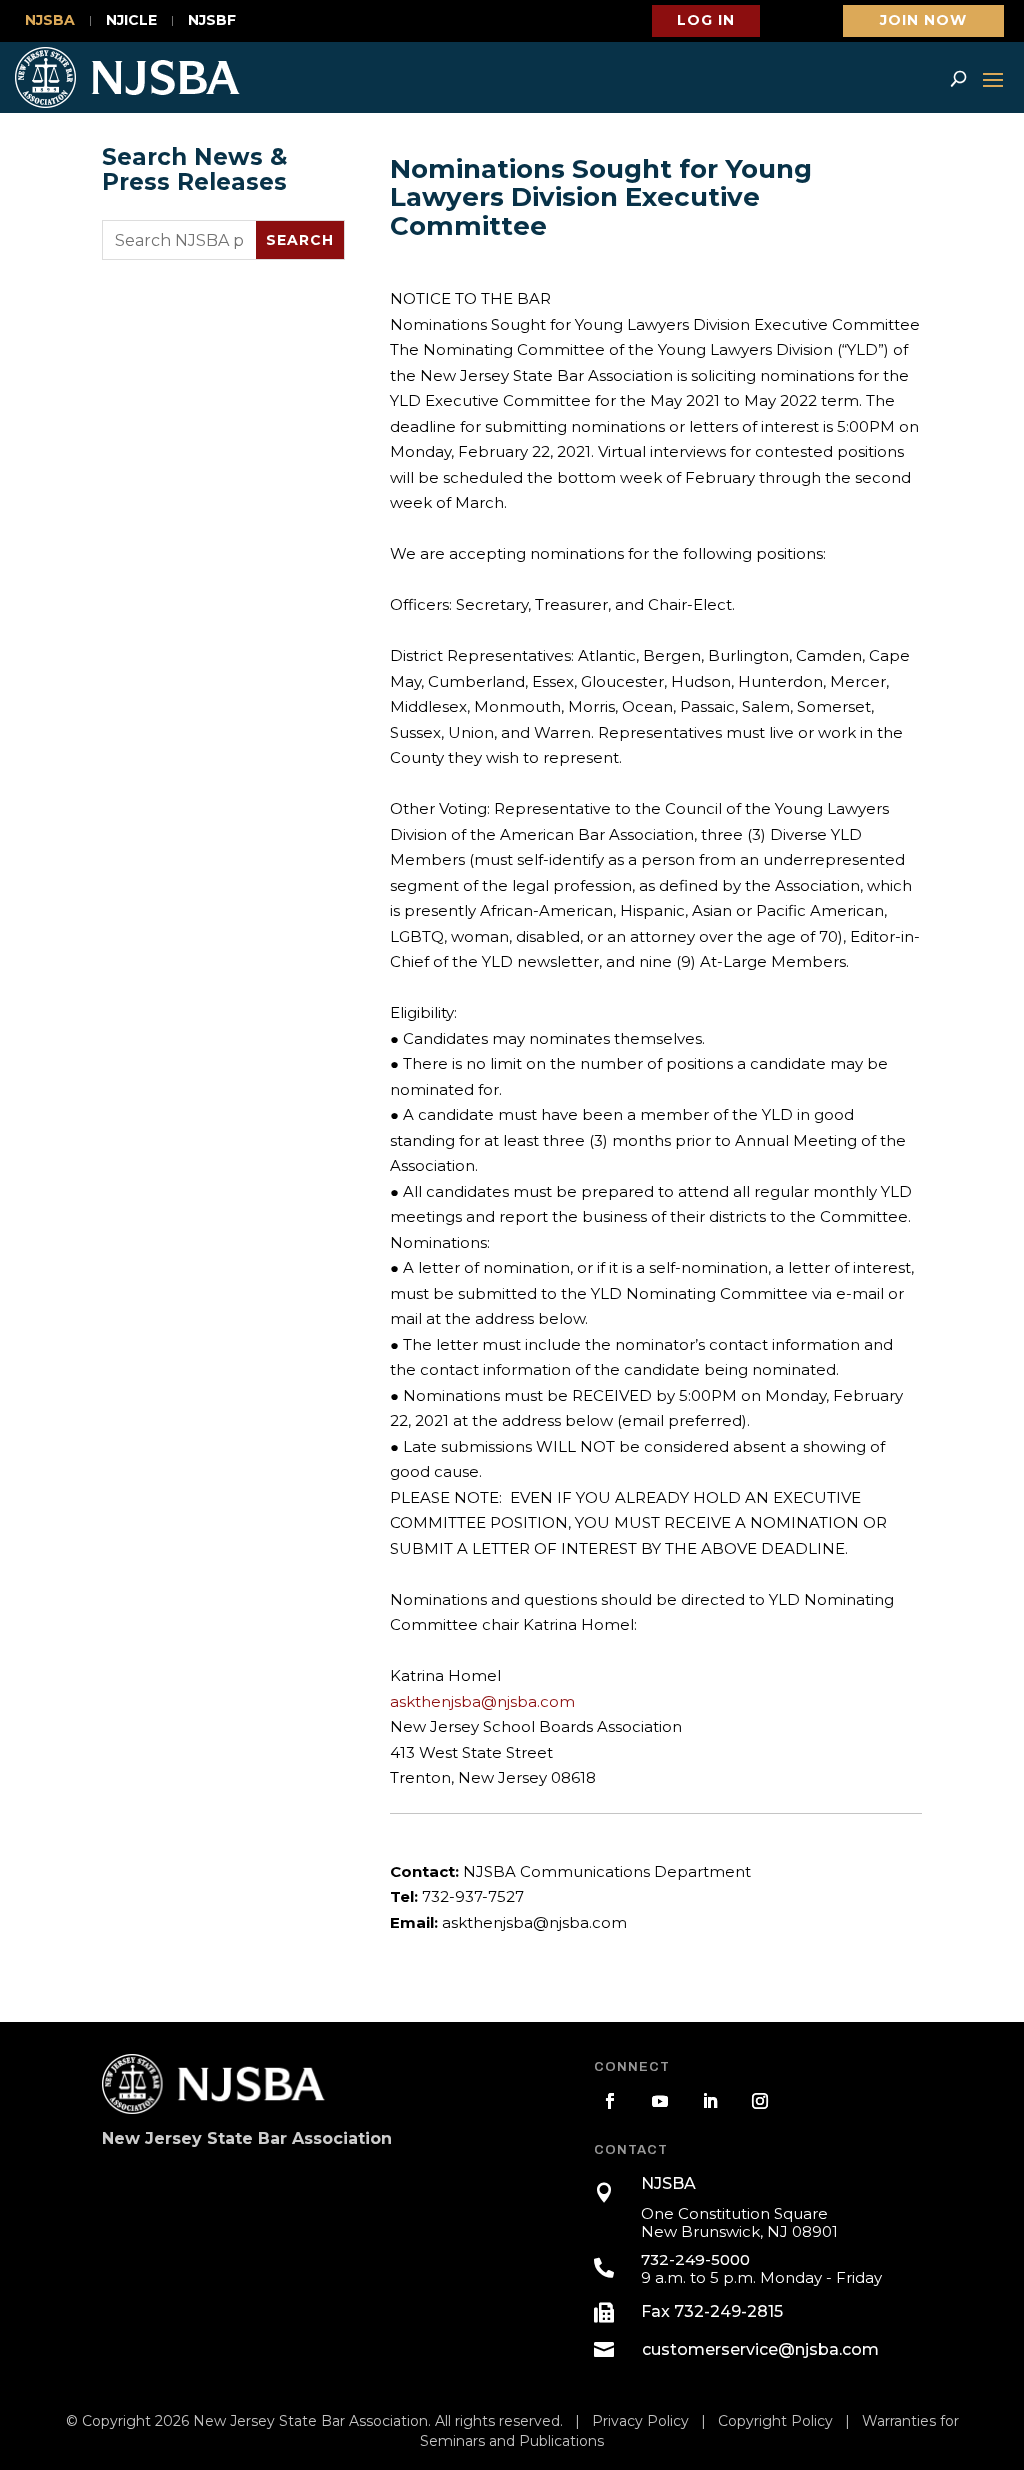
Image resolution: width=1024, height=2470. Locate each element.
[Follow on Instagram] (760, 2101)
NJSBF (212, 21)
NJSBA (50, 21)
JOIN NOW (923, 20)
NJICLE (131, 21)
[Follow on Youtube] (660, 2101)
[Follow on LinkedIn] (710, 2101)
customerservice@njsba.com (760, 2349)
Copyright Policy (775, 2421)
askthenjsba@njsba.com (482, 1701)
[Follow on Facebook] (610, 2101)
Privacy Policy (640, 2421)
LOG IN (706, 20)
